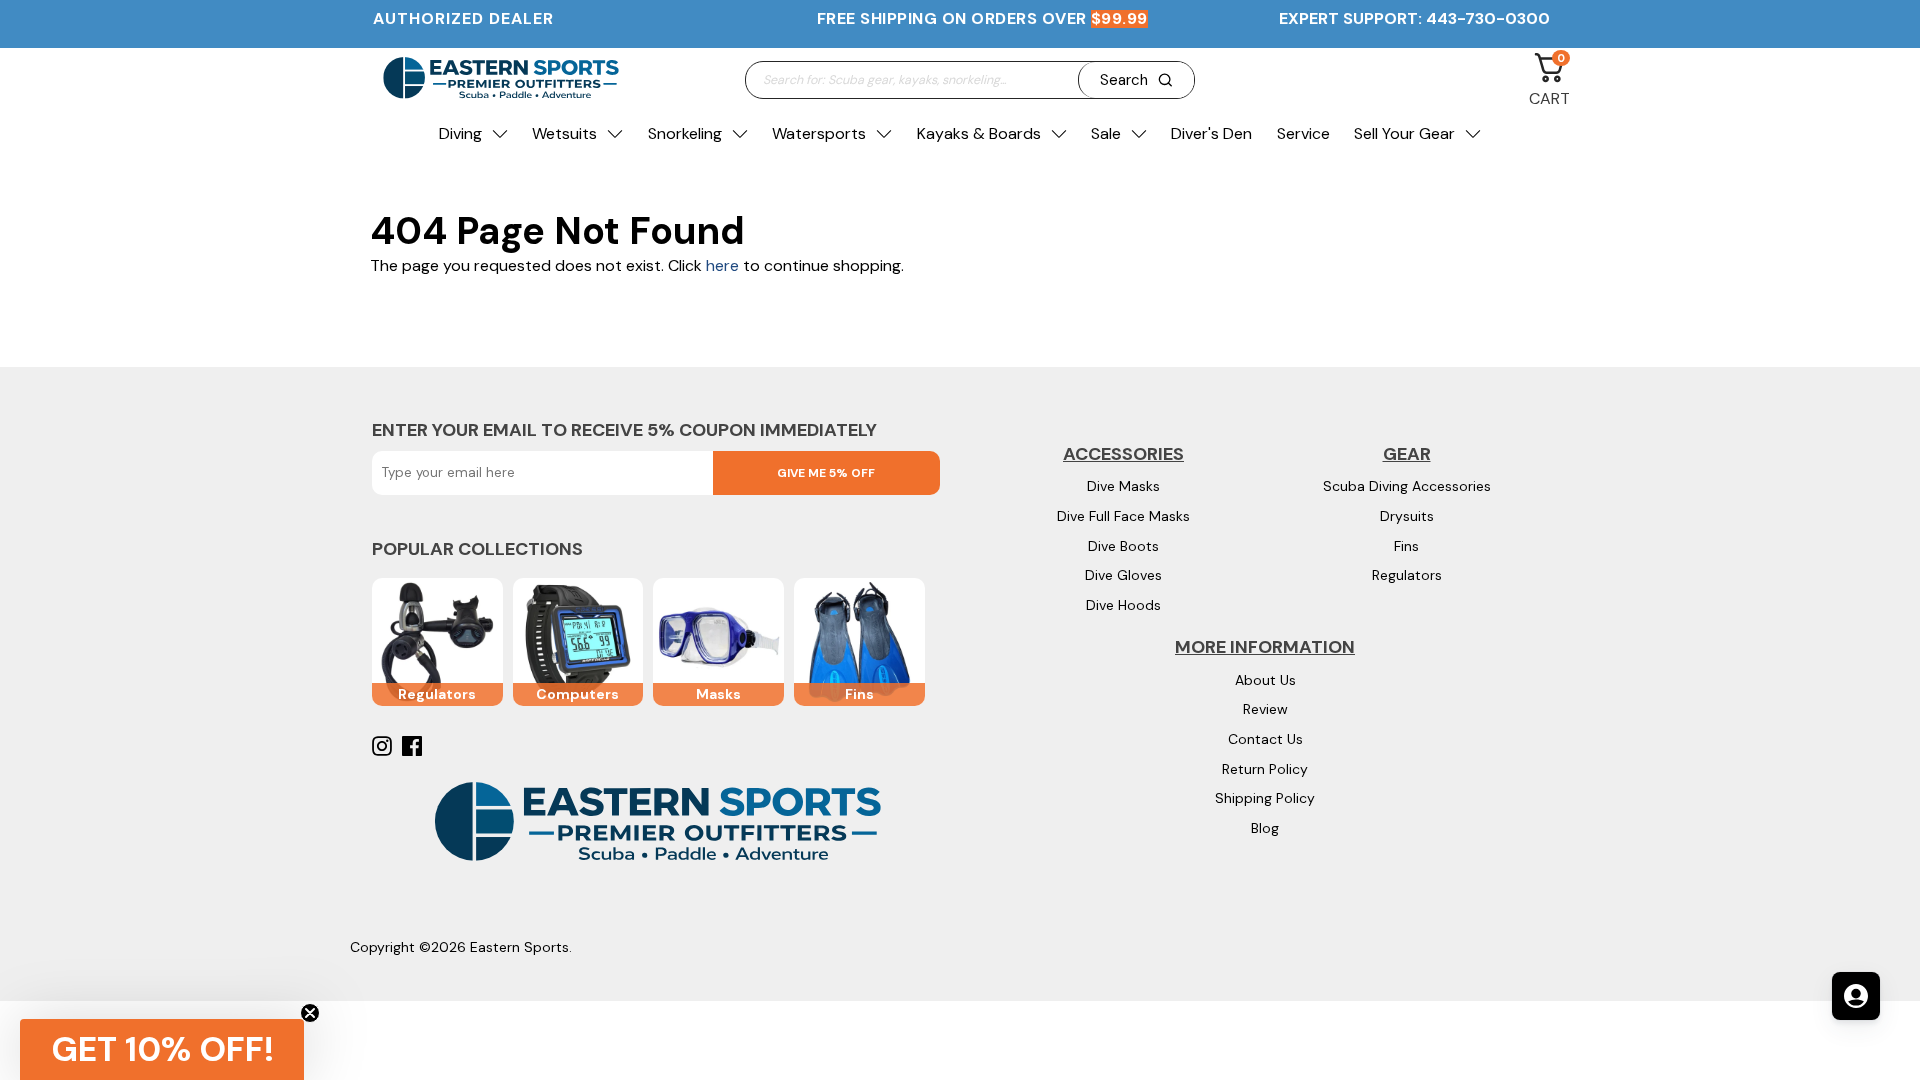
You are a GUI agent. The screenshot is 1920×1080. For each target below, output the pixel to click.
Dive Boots (1123, 546)
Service (1303, 133)
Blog (1265, 828)
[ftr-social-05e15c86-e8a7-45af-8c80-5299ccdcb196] (414, 746)
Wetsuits (564, 133)
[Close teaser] (310, 1013)
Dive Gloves (1123, 575)
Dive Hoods (1123, 605)
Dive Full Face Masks (1123, 516)
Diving (460, 133)
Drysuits (1407, 516)
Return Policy (1265, 769)
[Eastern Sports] (500, 79)
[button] (162, 1049)
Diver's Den (1211, 133)
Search (1124, 80)
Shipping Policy (1265, 798)
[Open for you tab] (1856, 996)
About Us (1265, 680)
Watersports (819, 133)
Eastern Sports (519, 947)
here (722, 265)
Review (1265, 709)
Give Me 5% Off (826, 473)
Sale (1106, 133)
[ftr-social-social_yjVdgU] (384, 746)
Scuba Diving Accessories (1407, 486)
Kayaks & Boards (979, 133)
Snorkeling (685, 133)
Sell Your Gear (1404, 133)
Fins (1406, 546)
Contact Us (1265, 739)
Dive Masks (1123, 486)
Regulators (1407, 575)
